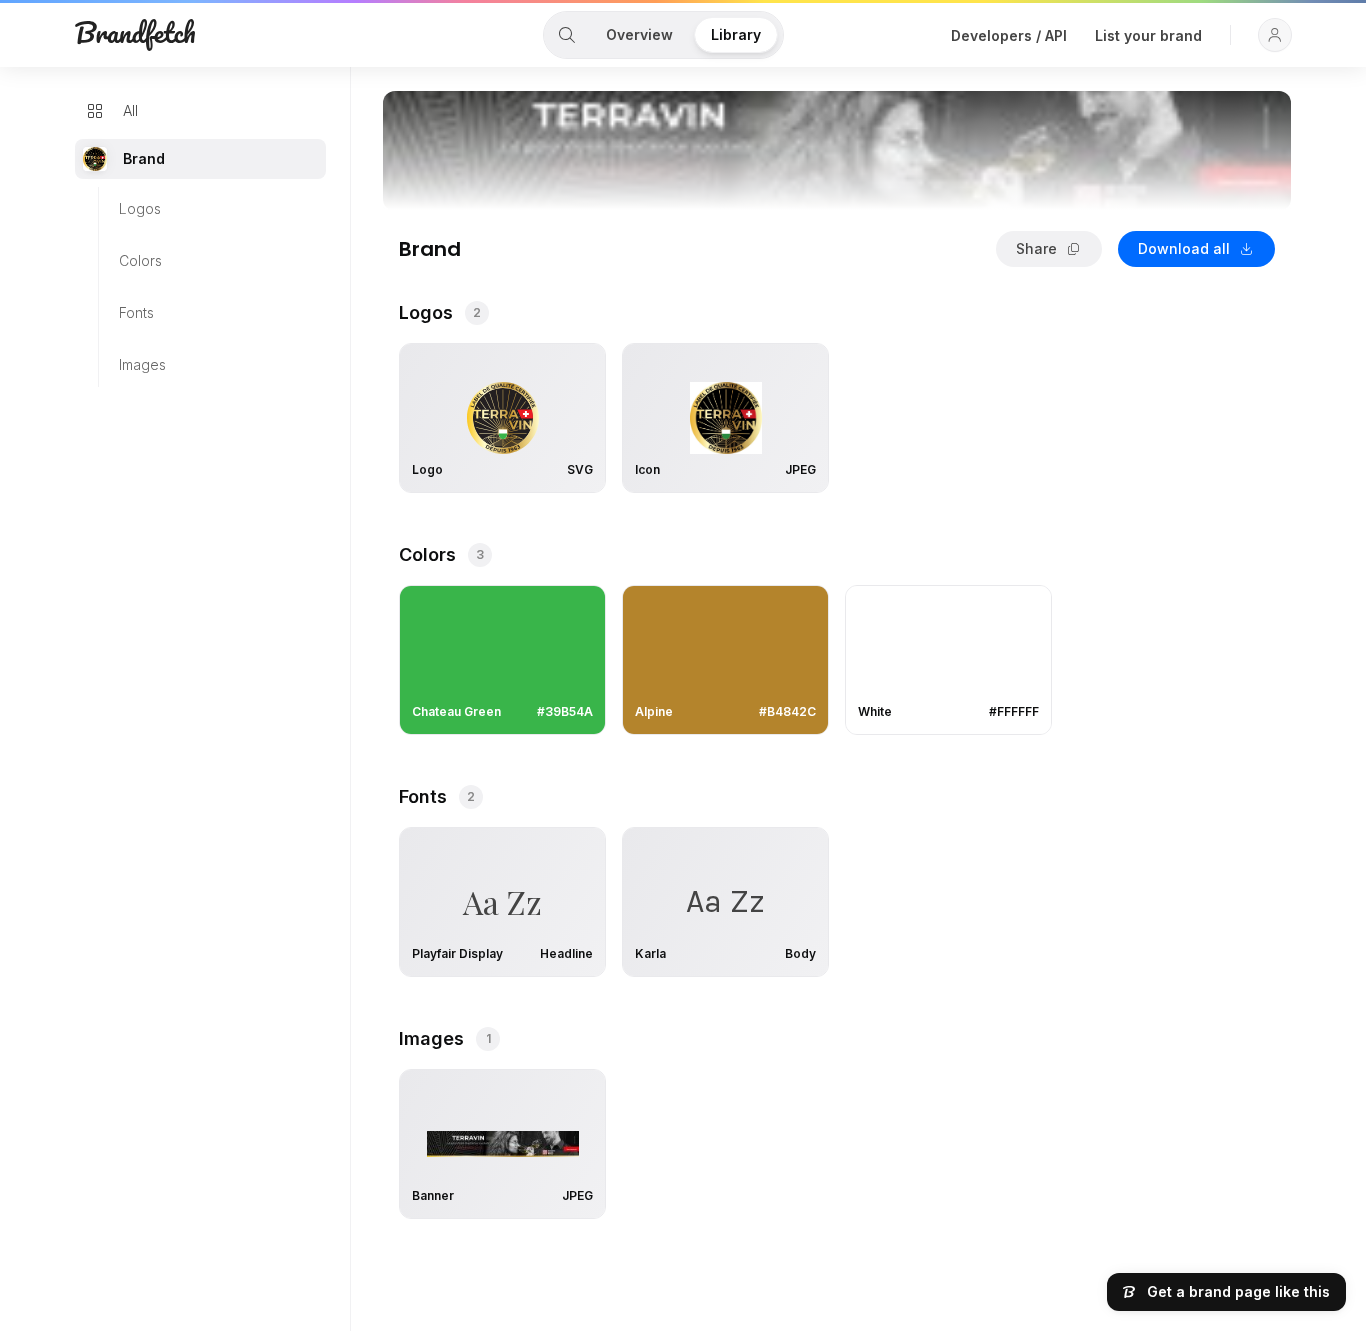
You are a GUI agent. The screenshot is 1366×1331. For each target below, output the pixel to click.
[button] (1275, 35)
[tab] (567, 35)
